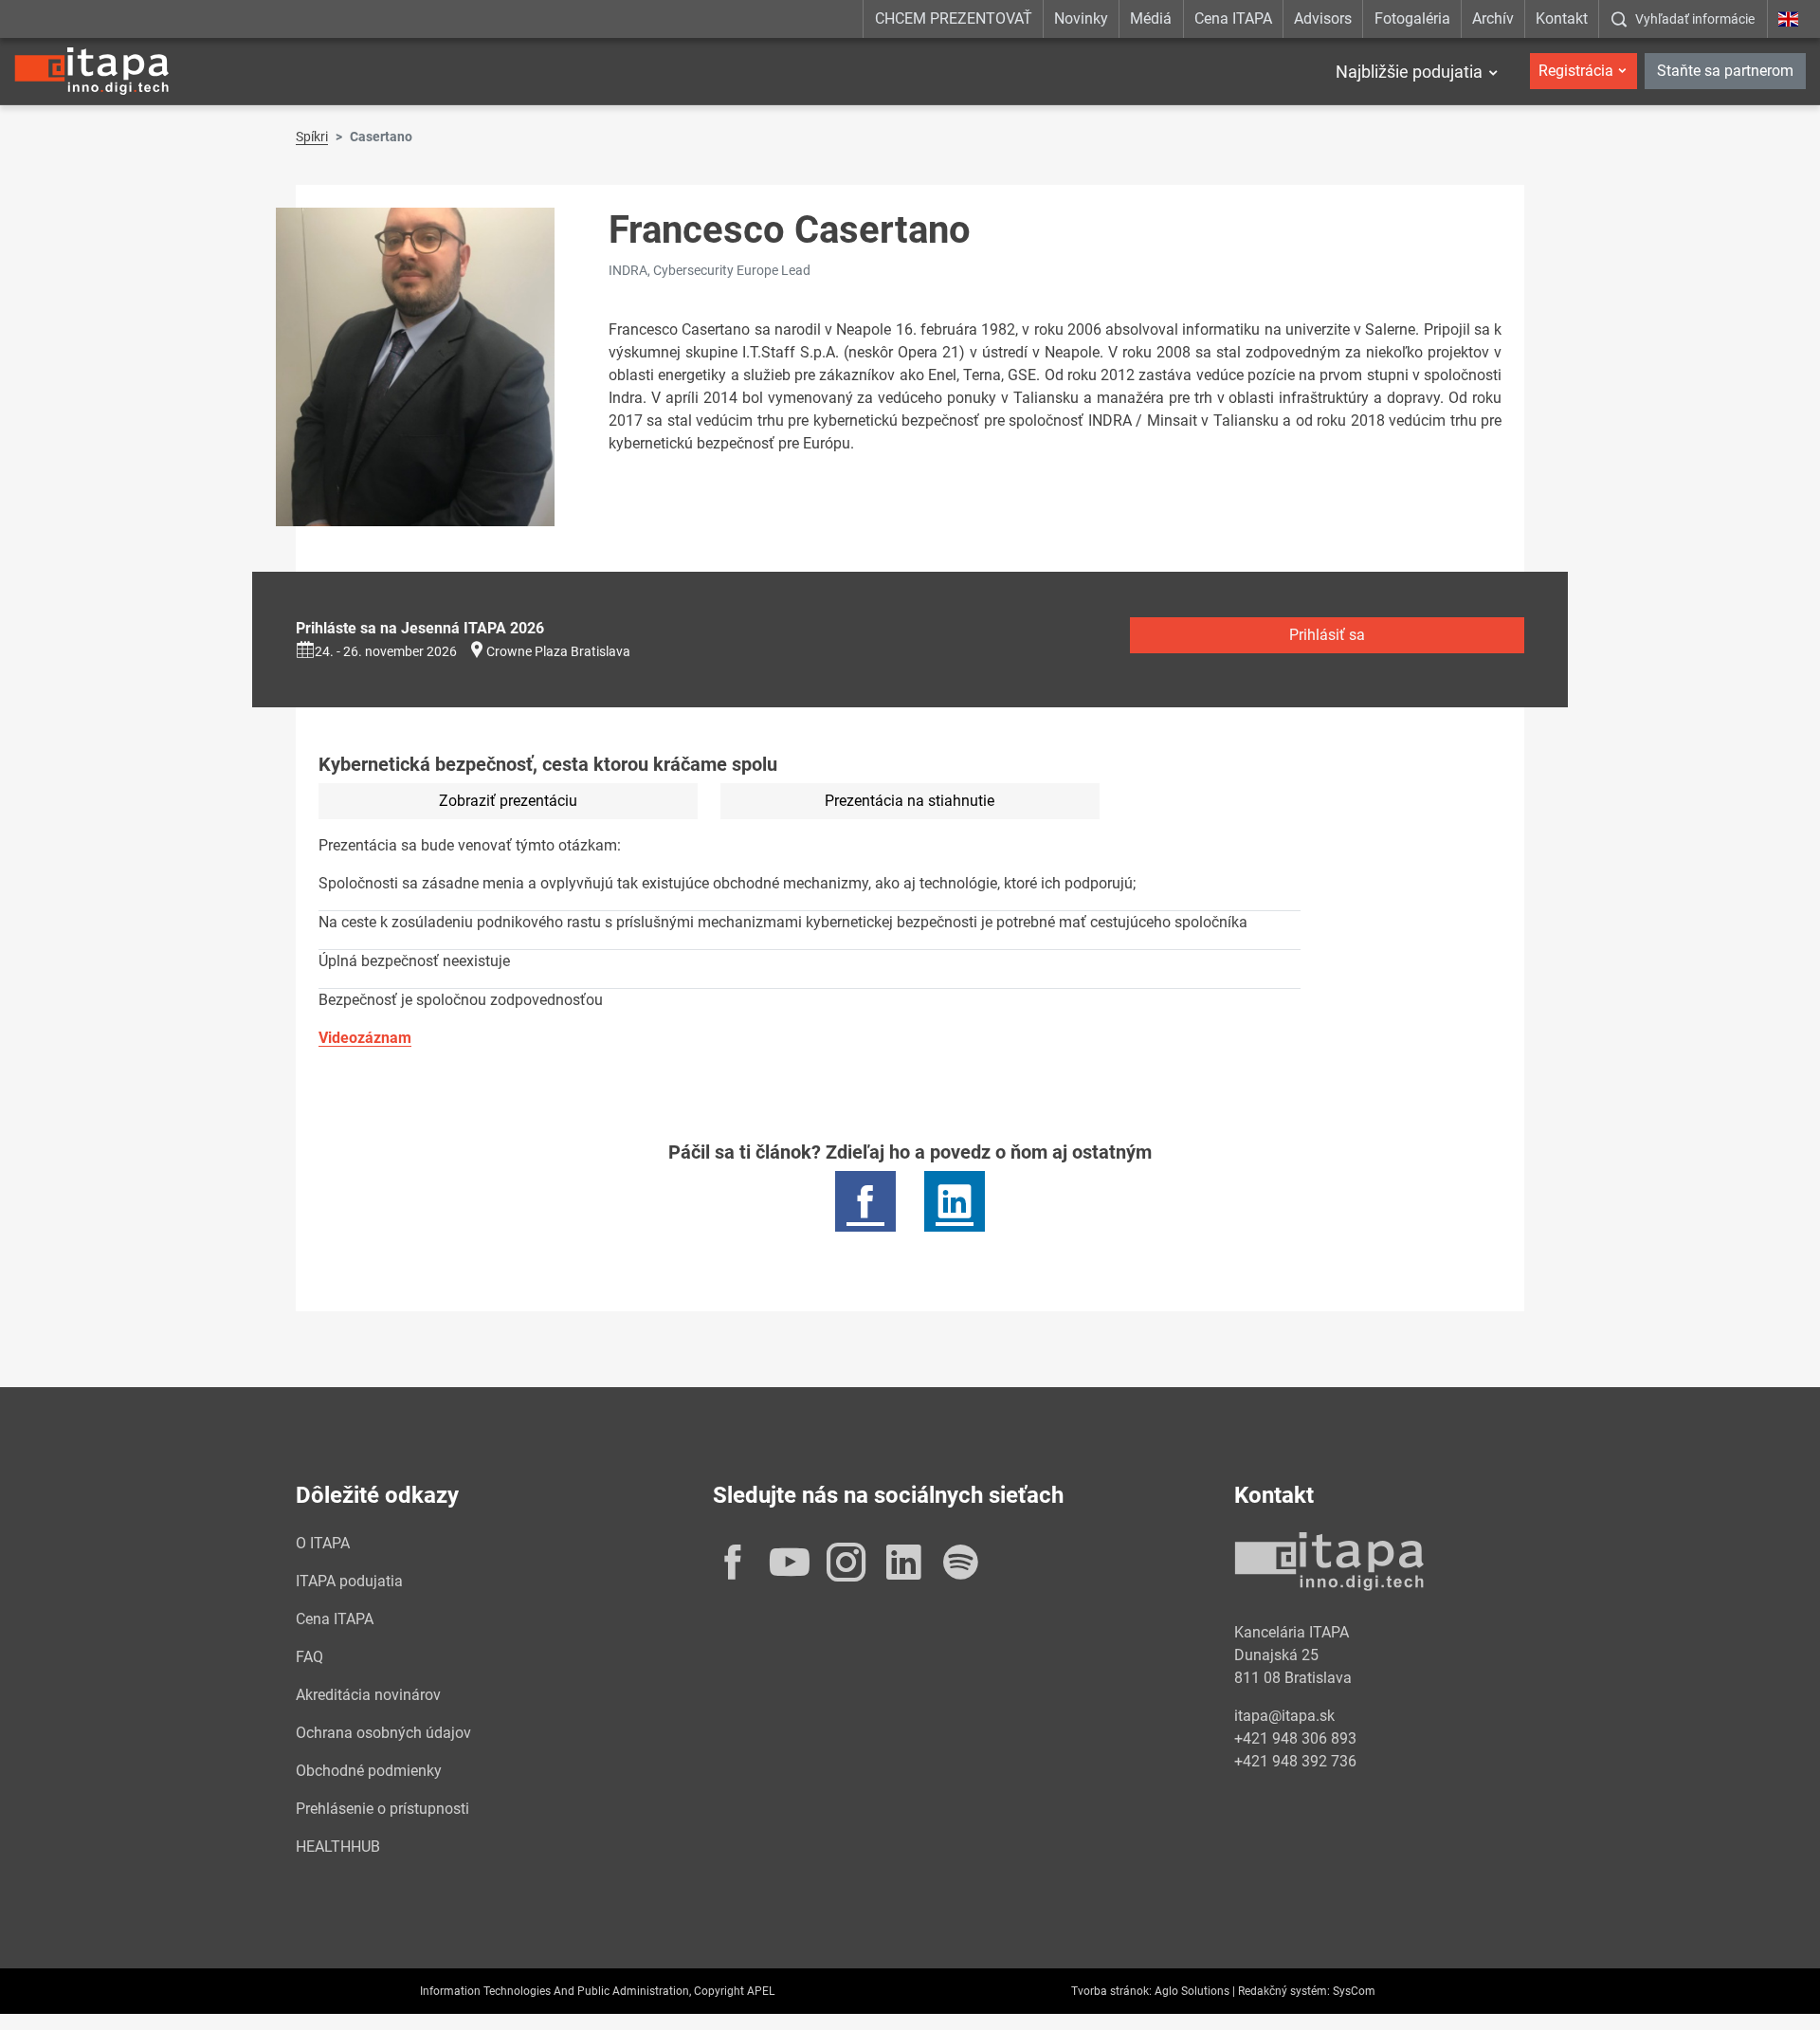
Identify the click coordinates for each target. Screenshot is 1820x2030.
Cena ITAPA (1233, 18)
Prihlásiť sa (1327, 635)
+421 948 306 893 (1295, 1738)
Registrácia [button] (1576, 71)
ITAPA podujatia (349, 1581)
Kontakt (1562, 18)
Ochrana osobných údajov (383, 1733)
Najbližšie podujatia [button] (1409, 72)
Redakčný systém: (1284, 1991)
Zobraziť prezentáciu (508, 801)
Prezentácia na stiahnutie (910, 801)
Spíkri (312, 137)
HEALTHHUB (338, 1847)
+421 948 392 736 (1295, 1761)
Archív (1493, 18)
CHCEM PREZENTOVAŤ (954, 18)
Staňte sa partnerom (1725, 71)
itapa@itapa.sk (1284, 1716)
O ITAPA (323, 1543)
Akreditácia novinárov (368, 1695)
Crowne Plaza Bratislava (558, 651)
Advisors (1323, 18)
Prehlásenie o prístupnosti (382, 1809)
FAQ (309, 1657)
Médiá (1151, 18)
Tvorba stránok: (1111, 1991)
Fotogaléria (1412, 18)
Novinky (1081, 18)
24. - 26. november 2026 (386, 651)
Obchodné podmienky (369, 1771)
